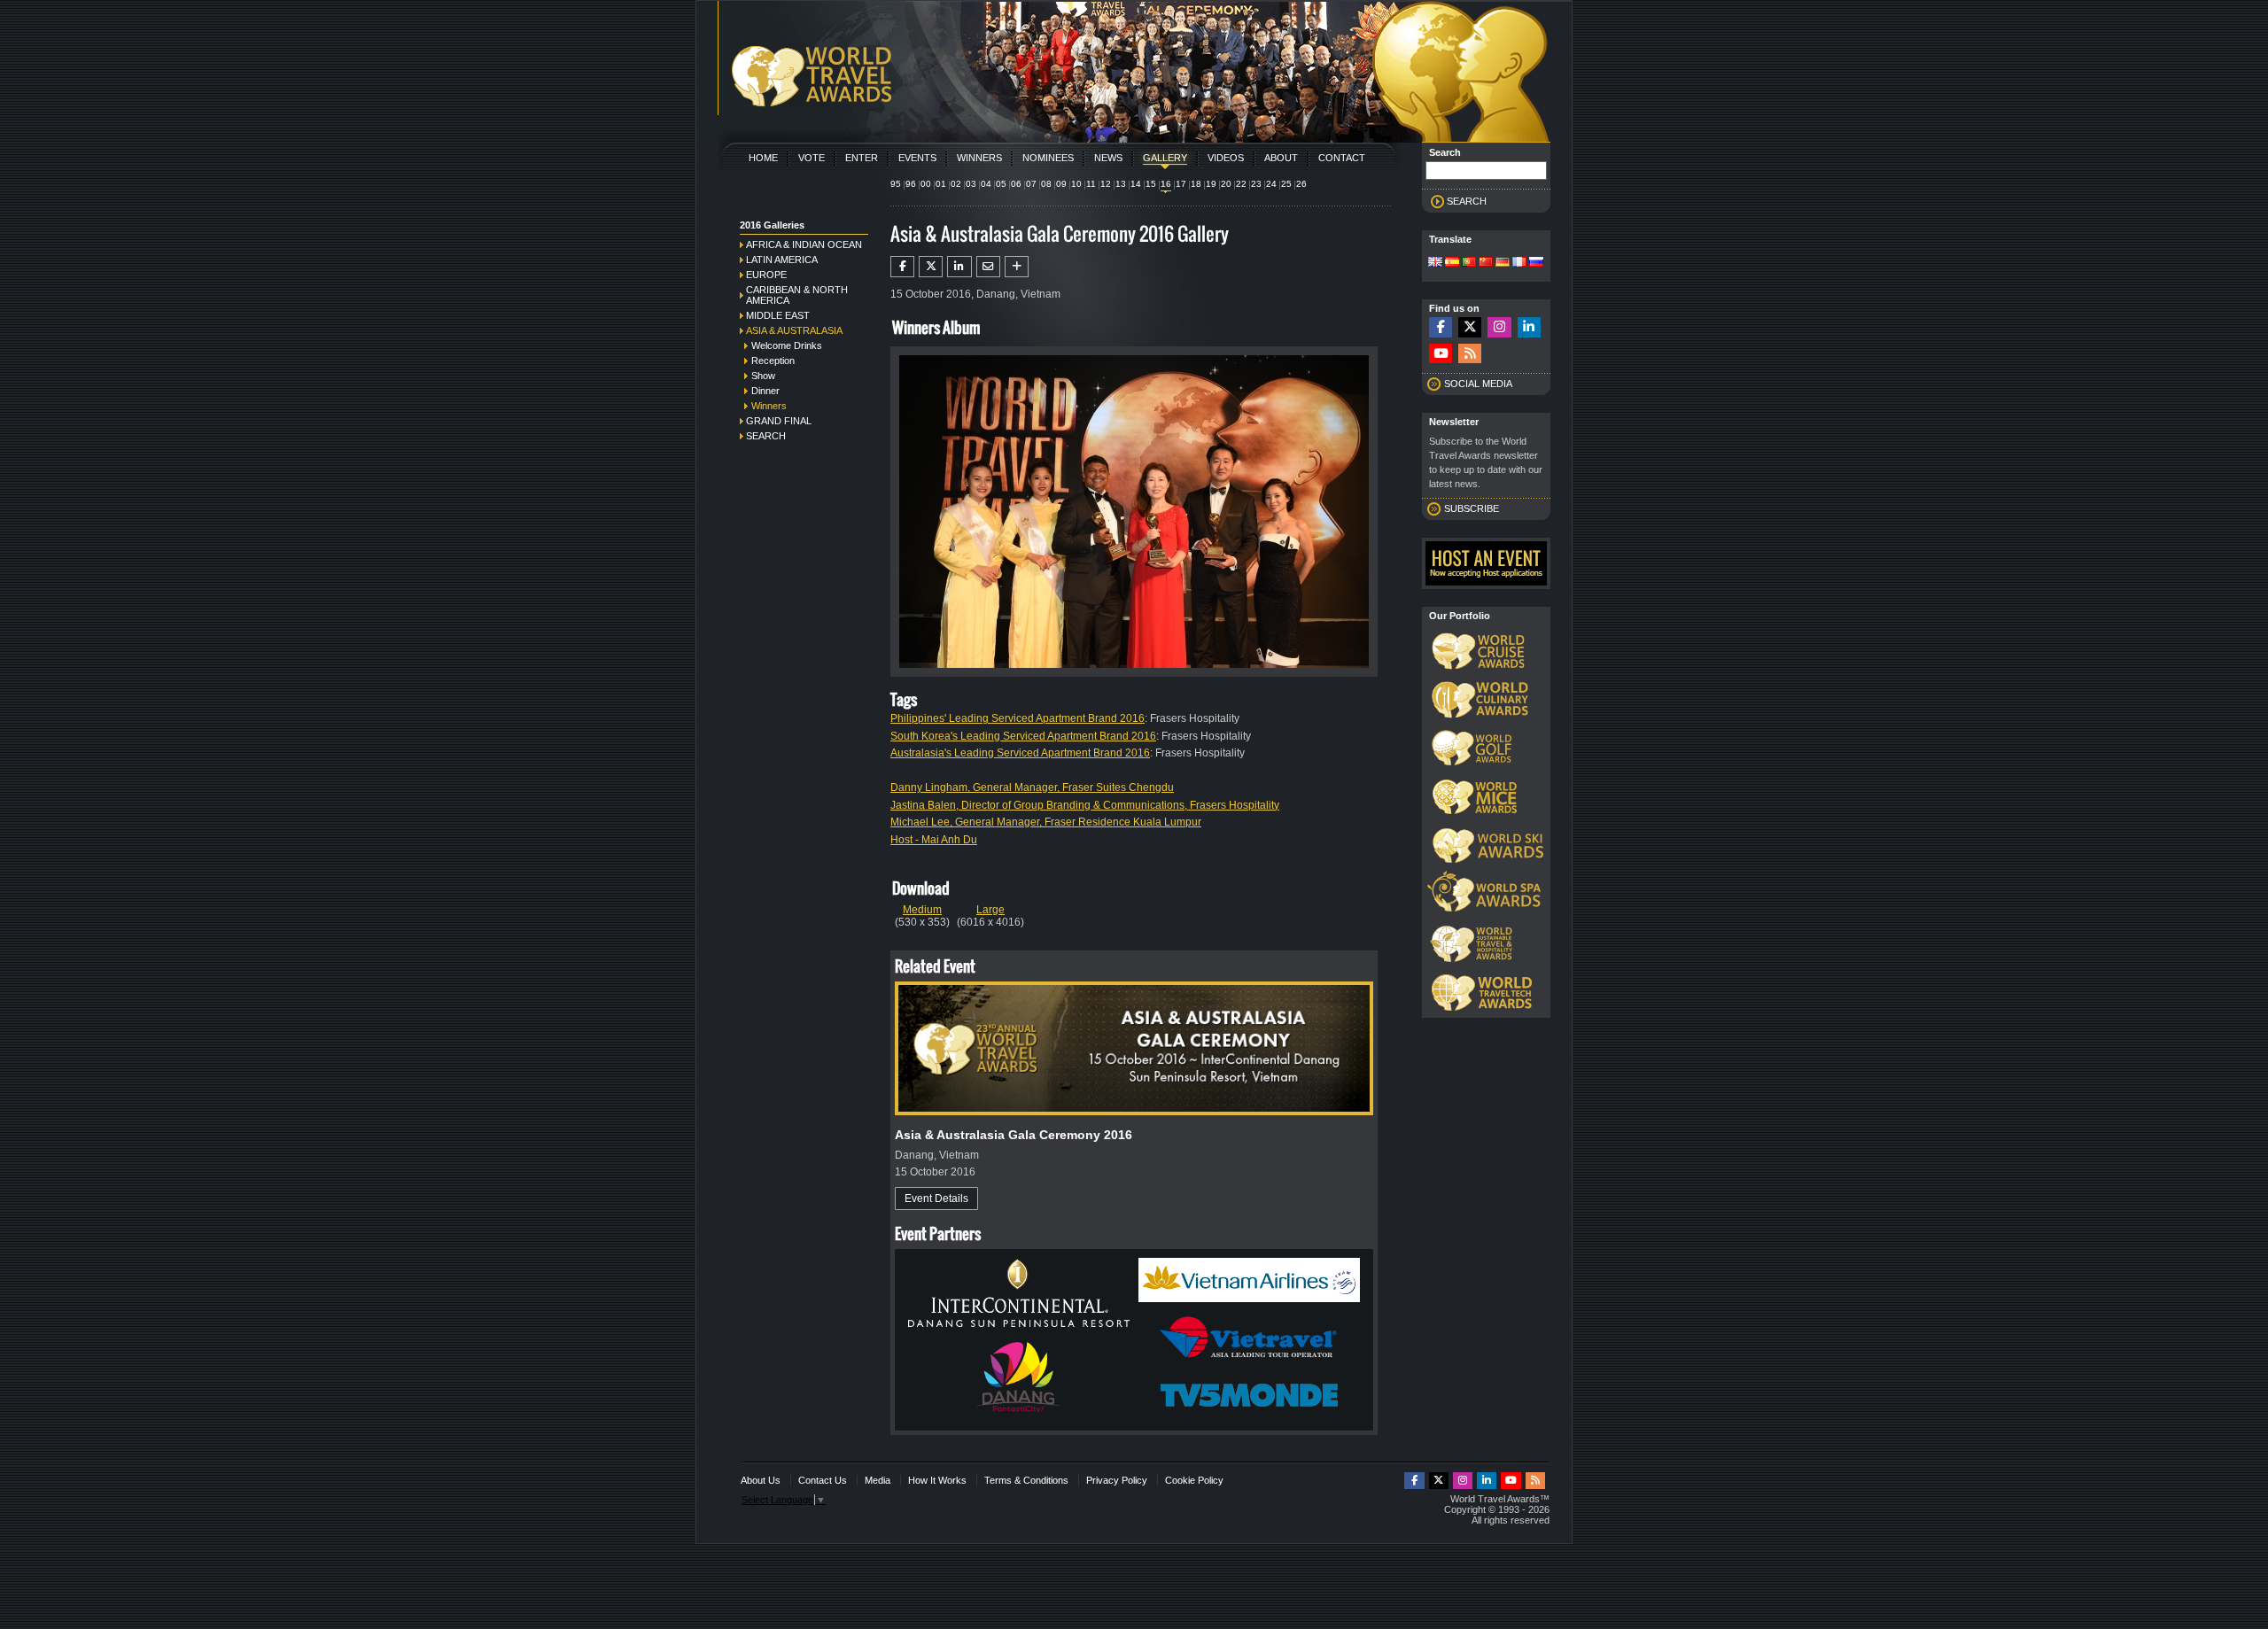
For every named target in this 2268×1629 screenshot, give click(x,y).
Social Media (1478, 384)
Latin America (782, 260)
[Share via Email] (988, 267)
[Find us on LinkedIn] (1529, 327)
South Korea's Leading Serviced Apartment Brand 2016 (1023, 736)
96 (911, 184)
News (1108, 158)
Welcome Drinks (787, 345)
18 (1196, 184)
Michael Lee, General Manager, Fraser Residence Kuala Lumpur (1046, 822)
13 (1121, 184)
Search (766, 436)
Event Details (936, 1198)
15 (1151, 184)
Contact (1342, 158)
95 (896, 184)
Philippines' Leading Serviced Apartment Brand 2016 (1017, 718)
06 (1016, 184)
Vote (812, 158)
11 (1091, 184)
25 (1286, 184)
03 (971, 184)
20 (1226, 184)
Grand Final (779, 421)
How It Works (937, 1480)
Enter (862, 158)
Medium (922, 910)
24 (1271, 184)
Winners (979, 158)
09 (1061, 184)
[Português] (1469, 263)
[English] (1435, 263)
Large (990, 910)
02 (956, 184)
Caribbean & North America (797, 295)
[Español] (1452, 263)
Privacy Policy (1117, 1480)
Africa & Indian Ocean (804, 244)
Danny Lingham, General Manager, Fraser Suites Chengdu (1032, 787)
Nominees (1048, 158)
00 (926, 184)
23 (1256, 184)
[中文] (1486, 263)
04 (986, 184)
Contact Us (823, 1480)
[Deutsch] (1503, 263)
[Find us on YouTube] (1441, 354)
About (1281, 158)
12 (1106, 184)
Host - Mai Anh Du (934, 840)
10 (1076, 184)
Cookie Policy (1194, 1480)
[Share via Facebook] (902, 267)
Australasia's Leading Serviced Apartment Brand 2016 (1020, 753)
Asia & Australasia (794, 330)
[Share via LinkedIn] (959, 267)
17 (1181, 184)
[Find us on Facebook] (1441, 327)
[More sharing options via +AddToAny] (1017, 267)
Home (763, 158)
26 (1301, 184)
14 (1136, 184)
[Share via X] (931, 267)
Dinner (765, 391)
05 (1001, 184)
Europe (766, 275)
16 (1166, 184)
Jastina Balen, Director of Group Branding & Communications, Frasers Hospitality (1085, 805)
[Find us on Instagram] (1499, 327)
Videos (1226, 158)
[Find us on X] (1470, 327)
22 (1241, 184)
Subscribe (1472, 508)
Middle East (778, 315)
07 (1031, 184)
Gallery (1165, 158)
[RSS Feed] (1470, 354)
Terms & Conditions (1026, 1480)
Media (878, 1480)
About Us (761, 1480)
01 (941, 184)
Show (763, 376)
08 (1046, 184)
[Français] (1519, 263)
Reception (773, 361)
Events (917, 158)
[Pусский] (1536, 263)
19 (1211, 184)
